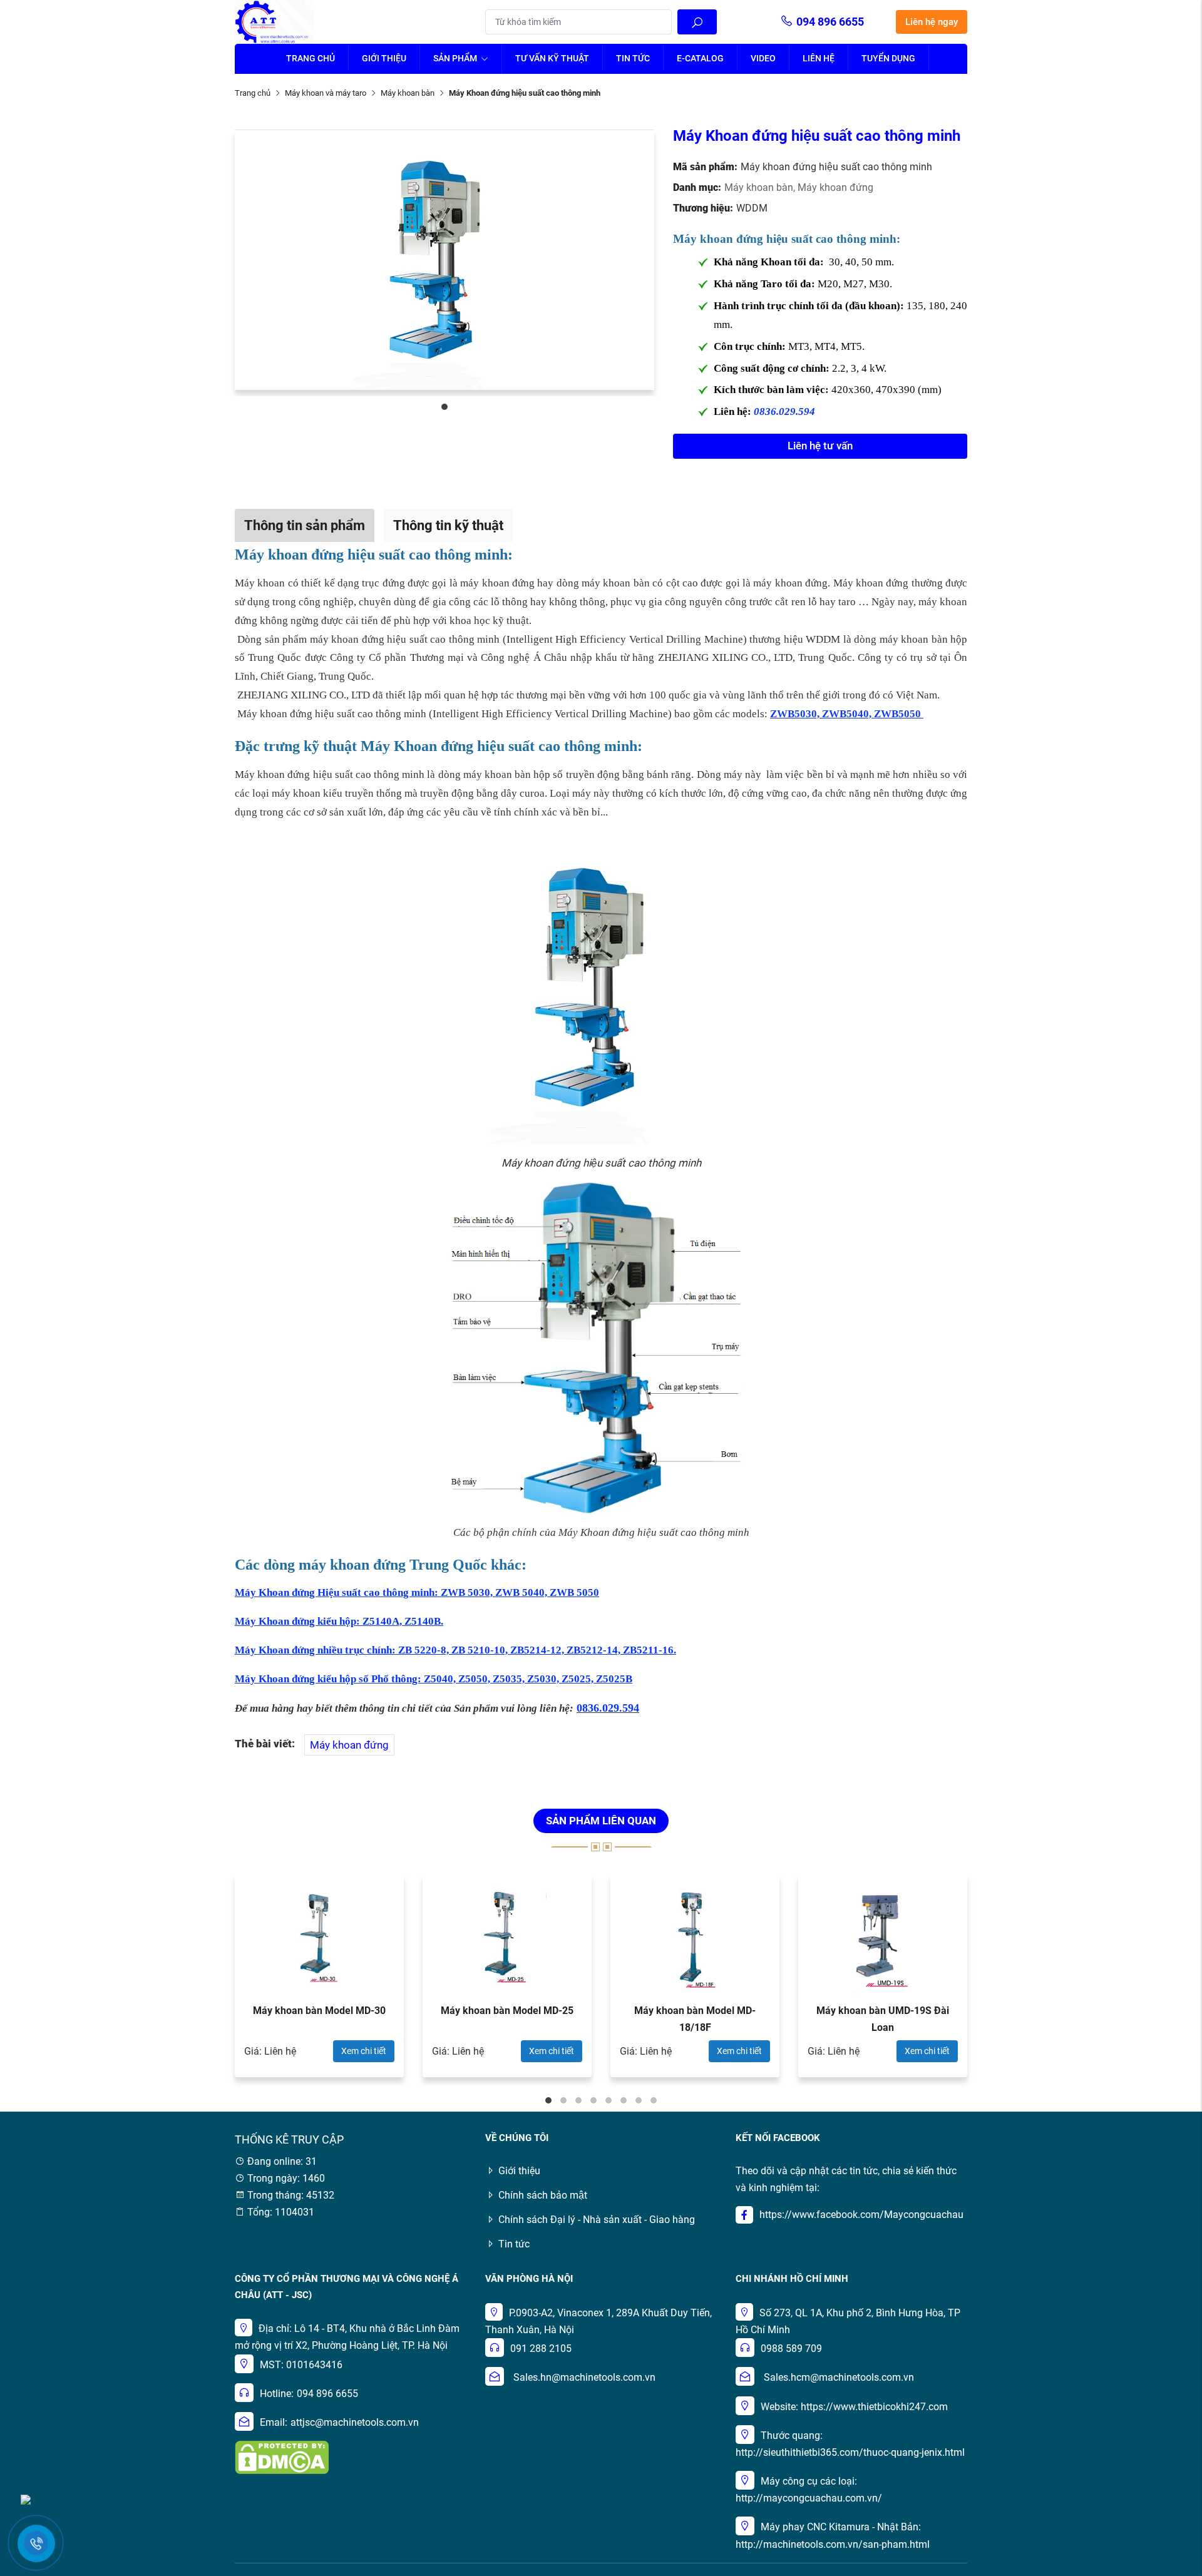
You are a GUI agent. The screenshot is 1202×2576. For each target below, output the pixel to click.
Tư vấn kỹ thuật (552, 58)
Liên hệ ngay (932, 22)
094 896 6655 (830, 22)
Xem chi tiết (364, 2051)
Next (1002, 1982)
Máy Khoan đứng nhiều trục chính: (316, 1650)
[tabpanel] (444, 260)
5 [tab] (609, 2100)
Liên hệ (819, 58)
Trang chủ (311, 58)
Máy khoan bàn (408, 93)
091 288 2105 (541, 2349)
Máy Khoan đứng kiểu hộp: (299, 1621)
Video (763, 58)
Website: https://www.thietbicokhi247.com (854, 2407)
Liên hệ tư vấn (820, 446)
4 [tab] (593, 2100)
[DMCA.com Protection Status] (282, 2457)
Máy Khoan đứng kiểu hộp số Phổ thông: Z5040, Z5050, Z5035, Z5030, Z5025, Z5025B (434, 1679)
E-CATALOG (700, 58)
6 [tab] (624, 2100)
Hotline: (277, 2394)
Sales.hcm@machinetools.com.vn (839, 2377)
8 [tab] (654, 2100)
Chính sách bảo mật (543, 2195)
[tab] (305, 525)
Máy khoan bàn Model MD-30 (319, 2011)
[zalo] (26, 2499)
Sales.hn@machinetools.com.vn (584, 2377)
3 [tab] (578, 2100)
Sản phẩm (456, 58)
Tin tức (633, 58)
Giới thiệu (384, 58)
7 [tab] (639, 2100)
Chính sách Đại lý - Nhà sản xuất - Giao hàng (597, 2220)
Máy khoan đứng (835, 187)
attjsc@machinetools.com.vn (355, 2422)
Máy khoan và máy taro (326, 93)
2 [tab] (563, 2100)
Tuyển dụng (888, 58)
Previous (200, 1982)
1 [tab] (444, 407)
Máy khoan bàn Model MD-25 (507, 2011)
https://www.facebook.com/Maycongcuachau (861, 2215)
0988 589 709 (791, 2349)
